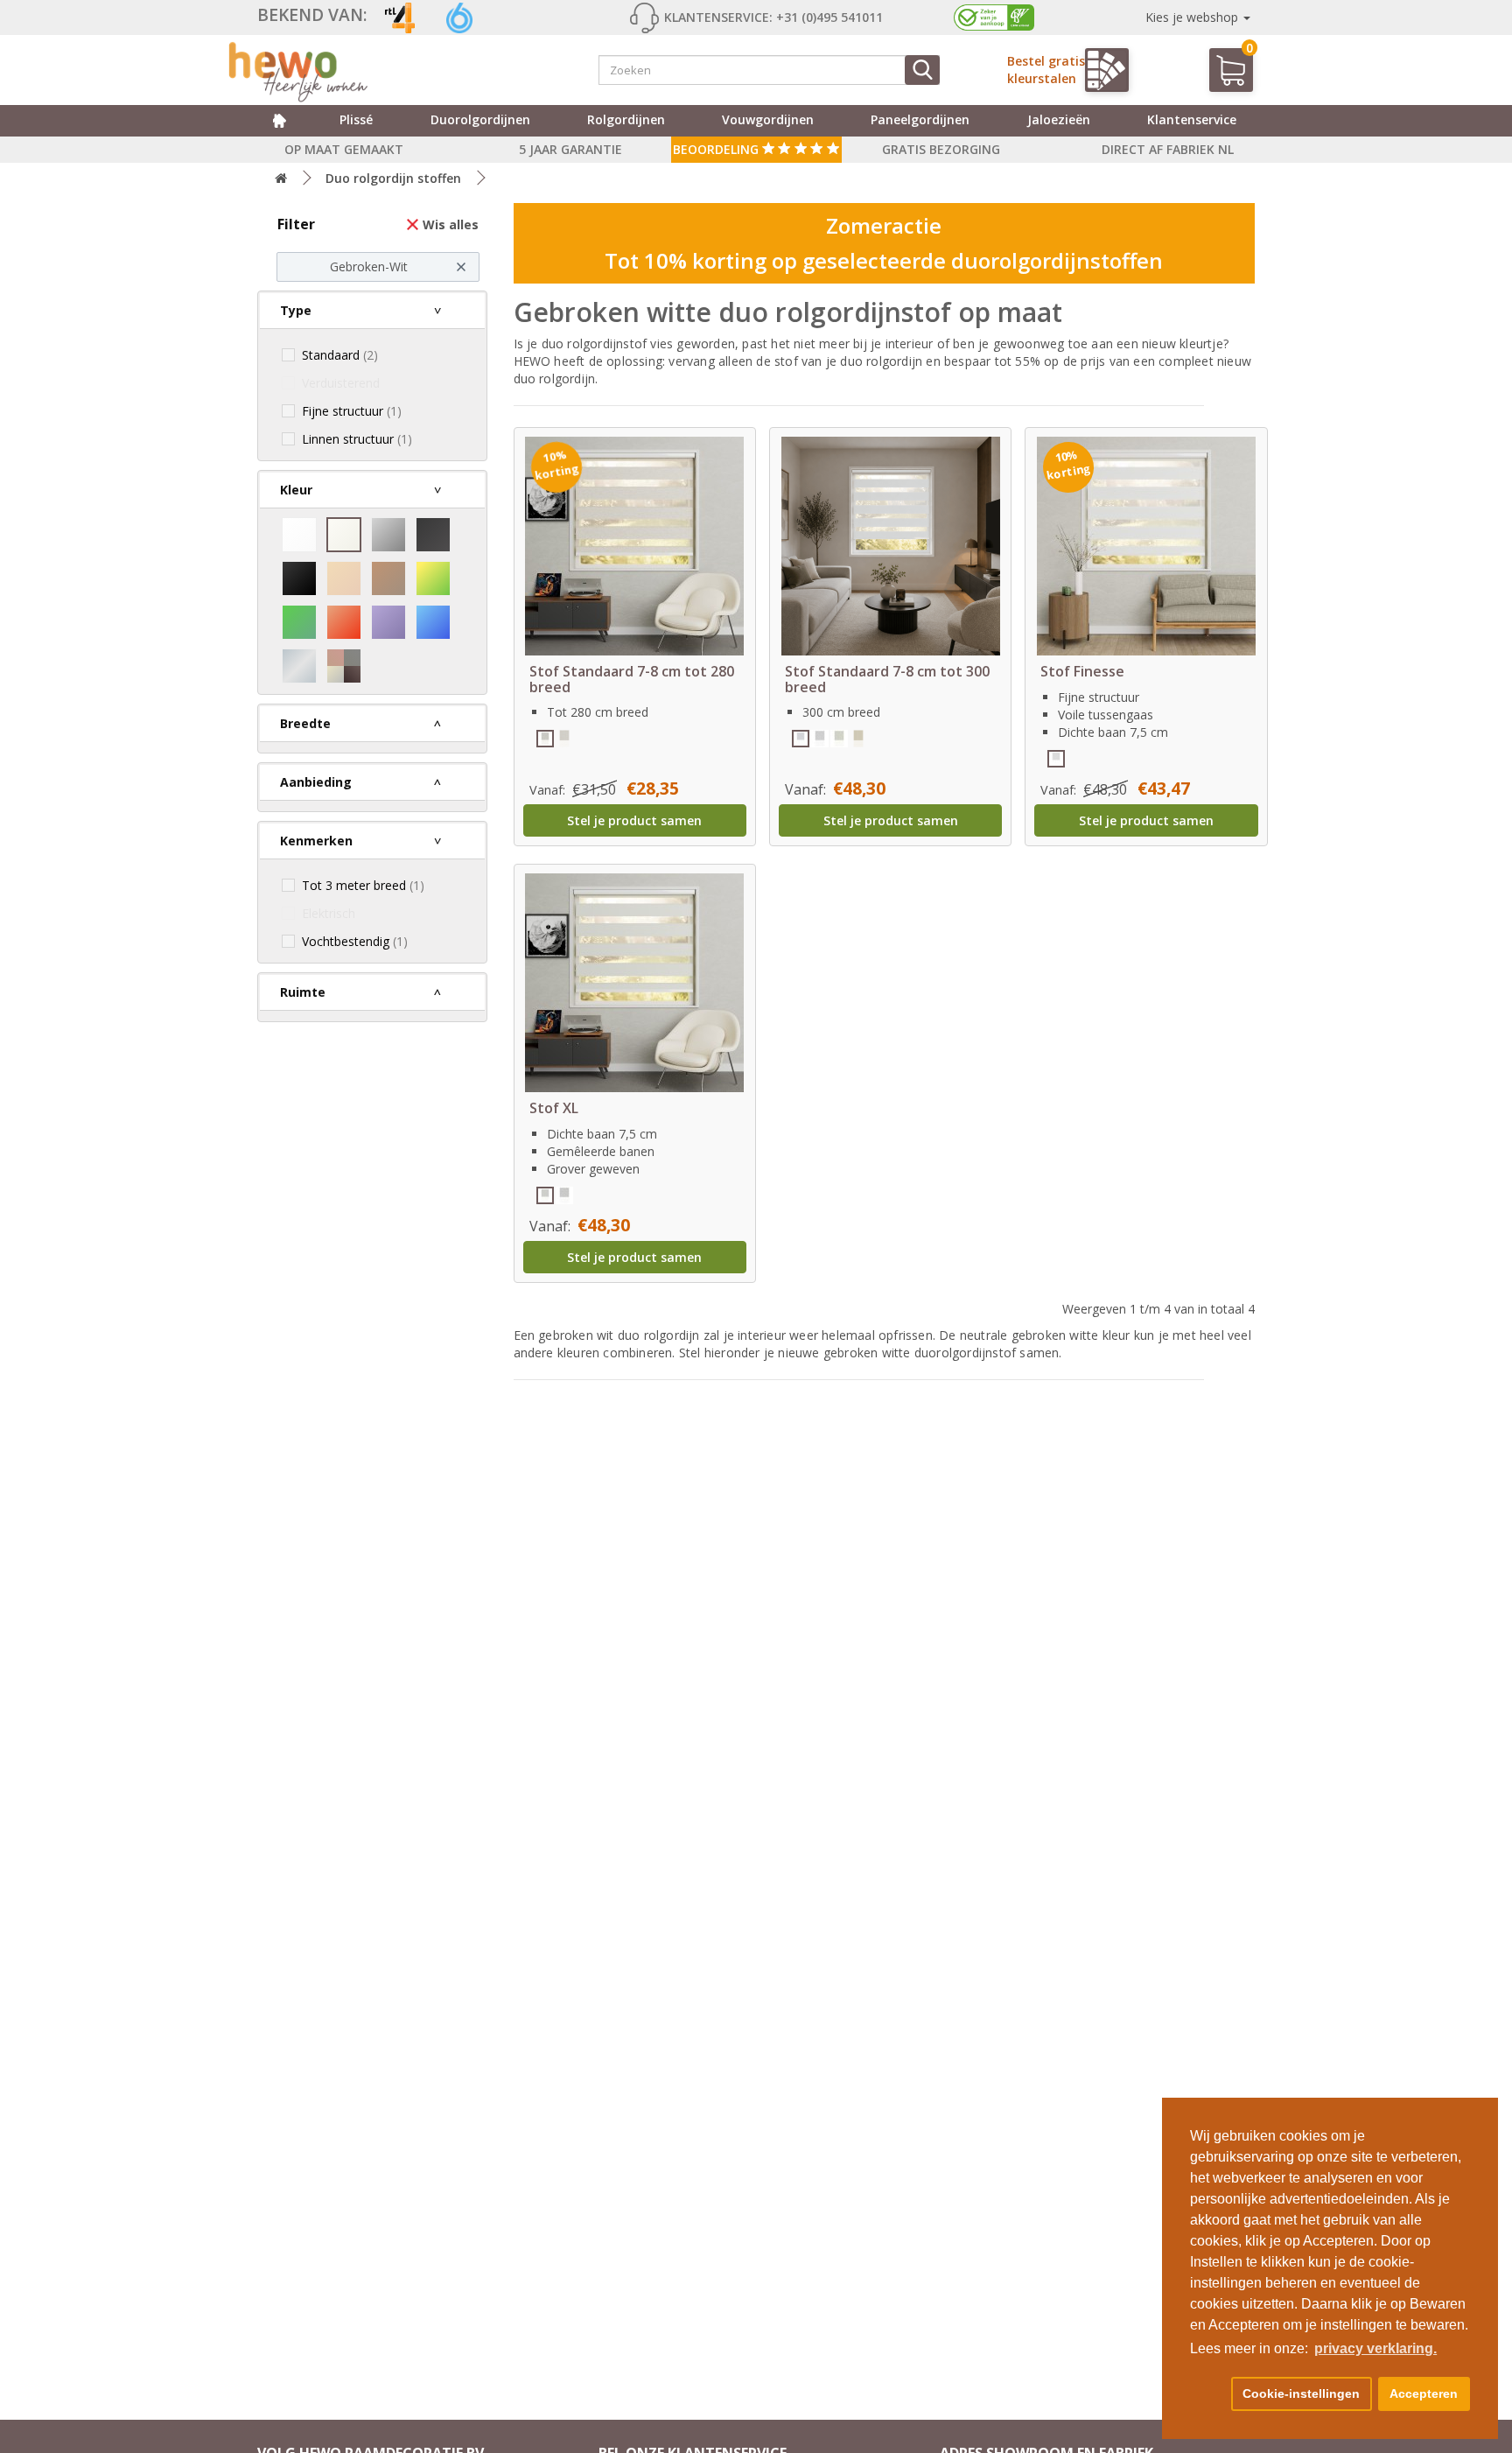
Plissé (356, 119)
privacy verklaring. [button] (1375, 2348)
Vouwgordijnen (768, 119)
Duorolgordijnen (480, 119)
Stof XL (554, 1108)
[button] (1207, 2394)
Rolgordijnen (626, 119)
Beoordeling (717, 149)
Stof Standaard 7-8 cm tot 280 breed (632, 679)
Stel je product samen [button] (634, 820)
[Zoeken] (922, 70)
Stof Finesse (1082, 671)
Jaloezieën (1059, 119)
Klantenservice (1192, 119)
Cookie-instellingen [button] (1301, 2393)
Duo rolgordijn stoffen (393, 178)
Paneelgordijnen (920, 119)
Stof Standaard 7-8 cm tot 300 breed (887, 679)
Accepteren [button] (1424, 2393)
